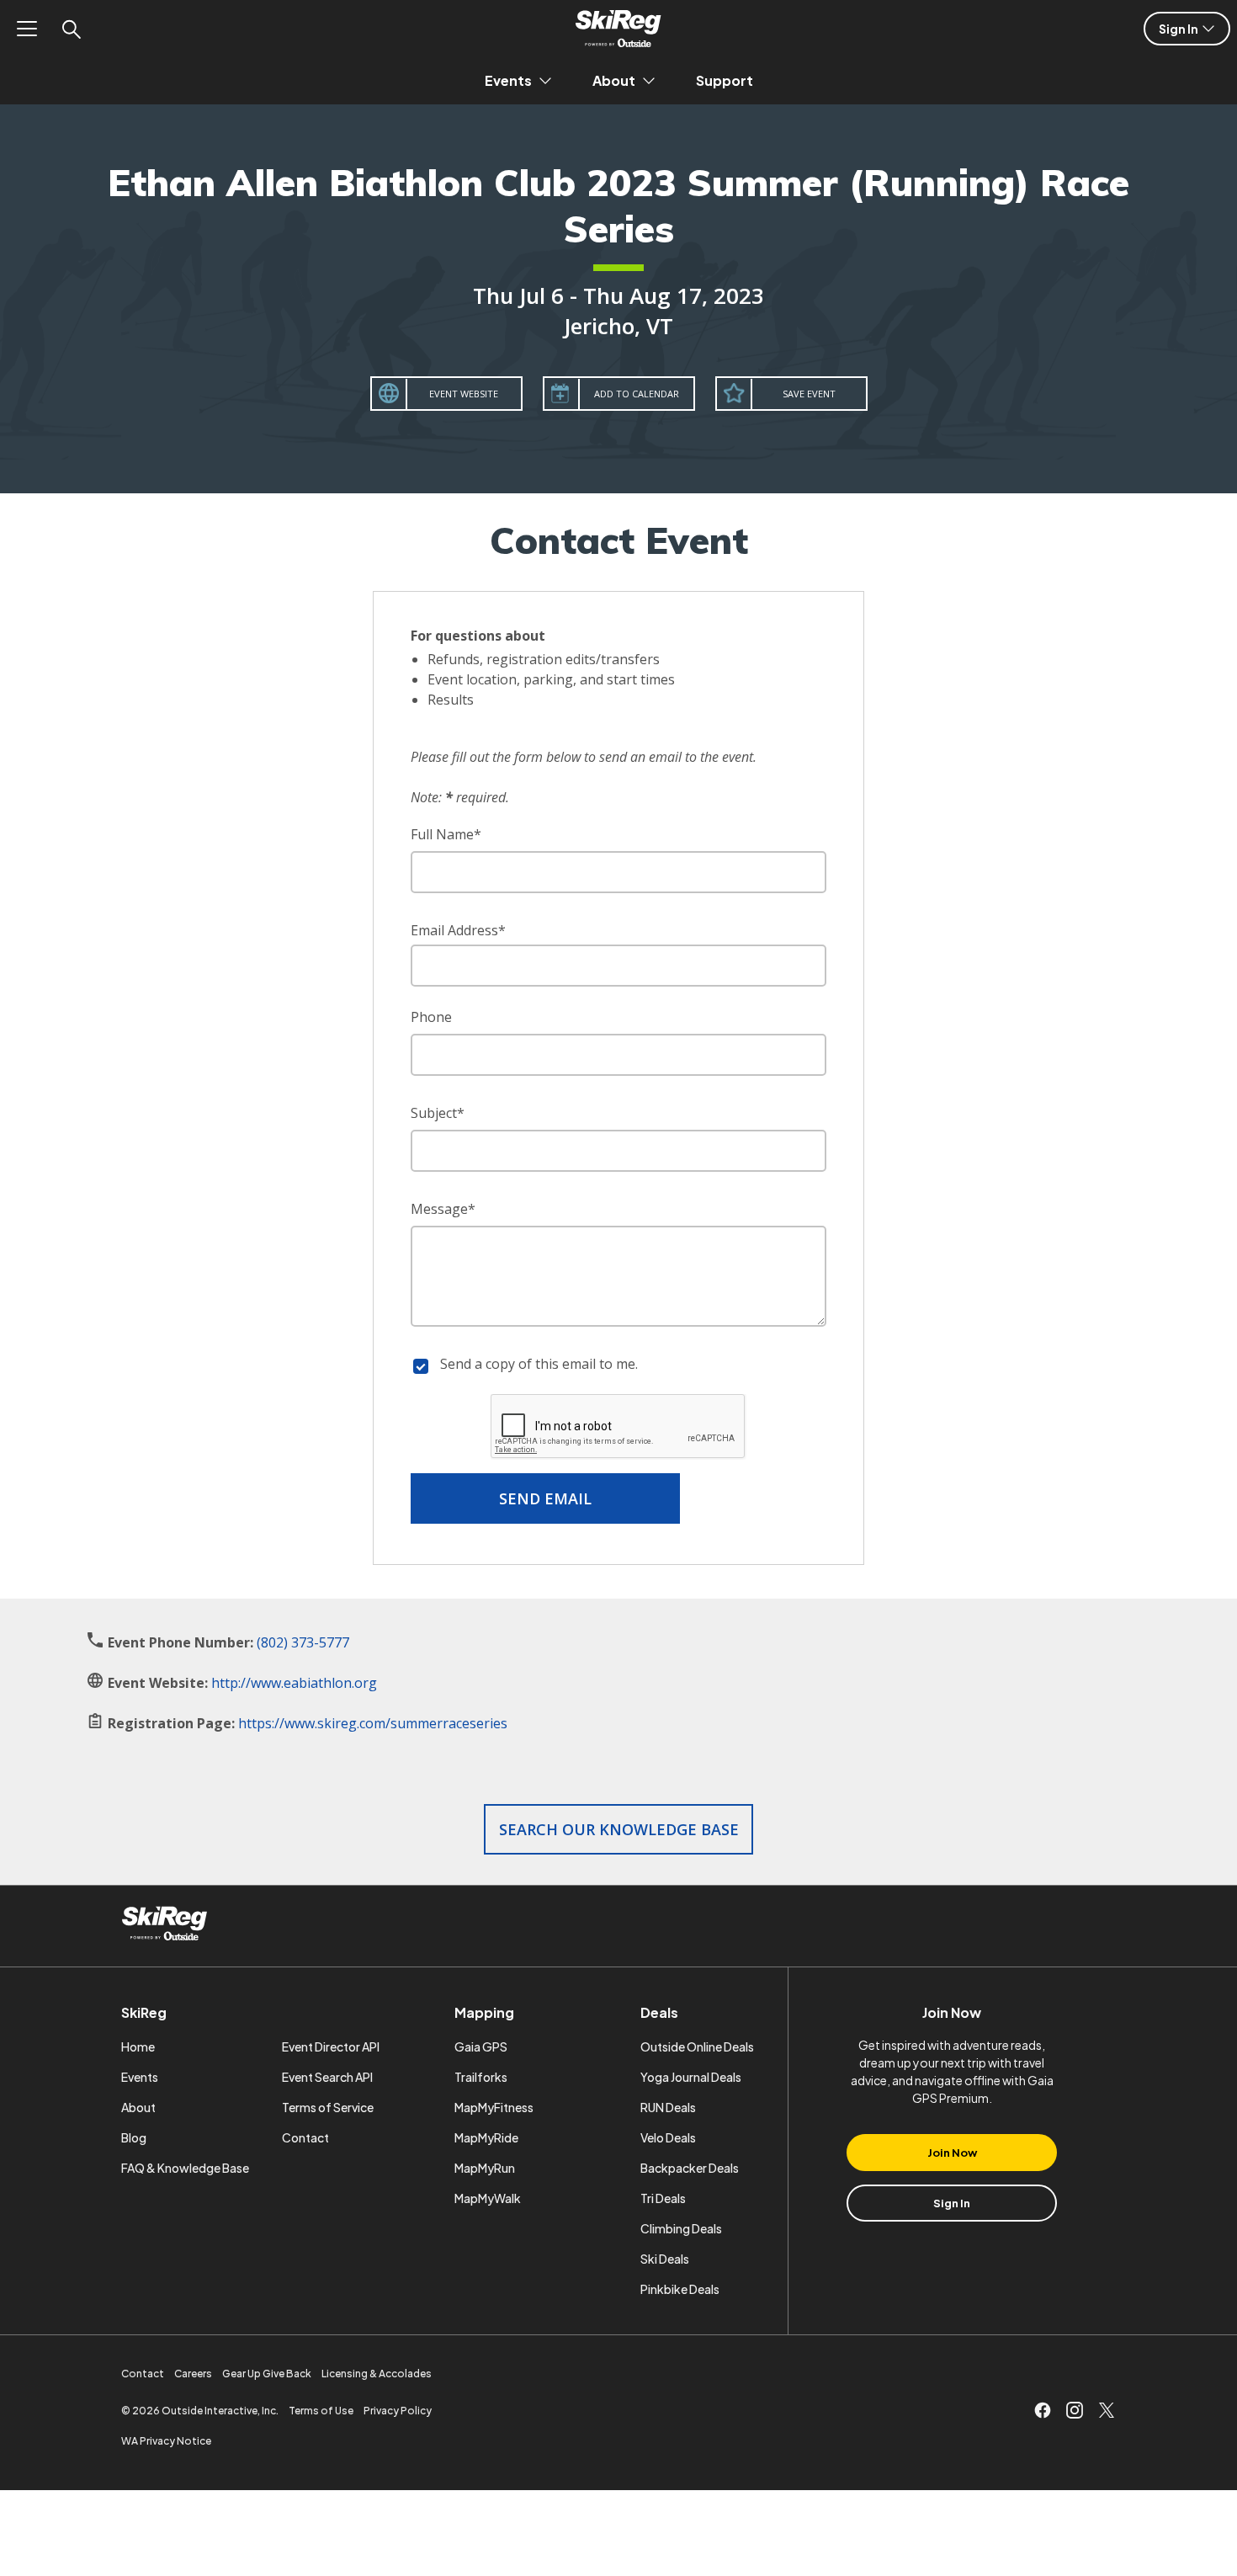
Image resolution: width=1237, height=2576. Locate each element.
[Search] (71, 29)
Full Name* (446, 834)
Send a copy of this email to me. (539, 1364)
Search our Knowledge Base (619, 1829)
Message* (443, 1209)
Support (725, 80)
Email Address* (458, 930)
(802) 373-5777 (303, 1642)
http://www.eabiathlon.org (294, 1683)
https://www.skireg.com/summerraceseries (373, 1723)
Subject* (438, 1113)
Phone (431, 1017)
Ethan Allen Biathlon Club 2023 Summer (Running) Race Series (618, 205)
